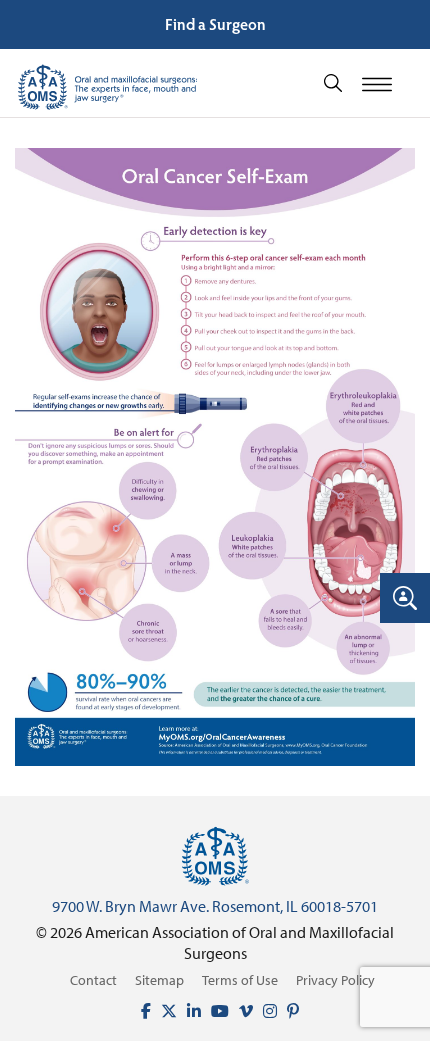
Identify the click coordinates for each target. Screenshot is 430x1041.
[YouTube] (215, 1011)
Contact (93, 980)
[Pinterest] (288, 1011)
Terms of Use (240, 980)
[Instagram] (265, 1011)
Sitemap (159, 980)
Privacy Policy (335, 980)
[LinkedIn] (189, 1011)
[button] (333, 81)
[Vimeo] (241, 1011)
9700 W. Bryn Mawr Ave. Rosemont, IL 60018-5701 (215, 906)
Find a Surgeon (215, 23)
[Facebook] (141, 1011)
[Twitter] (164, 1011)
